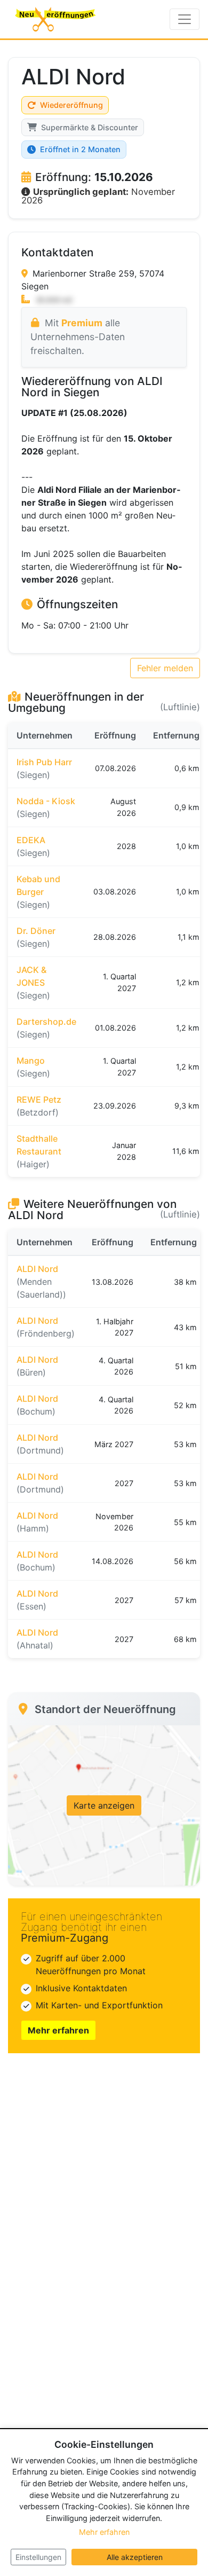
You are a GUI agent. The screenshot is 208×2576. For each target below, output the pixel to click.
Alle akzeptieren (135, 2557)
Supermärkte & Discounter (90, 127)
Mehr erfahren (58, 2030)
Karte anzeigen (104, 1805)
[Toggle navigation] (185, 19)
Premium (82, 323)
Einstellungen (38, 2557)
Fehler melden (165, 668)
